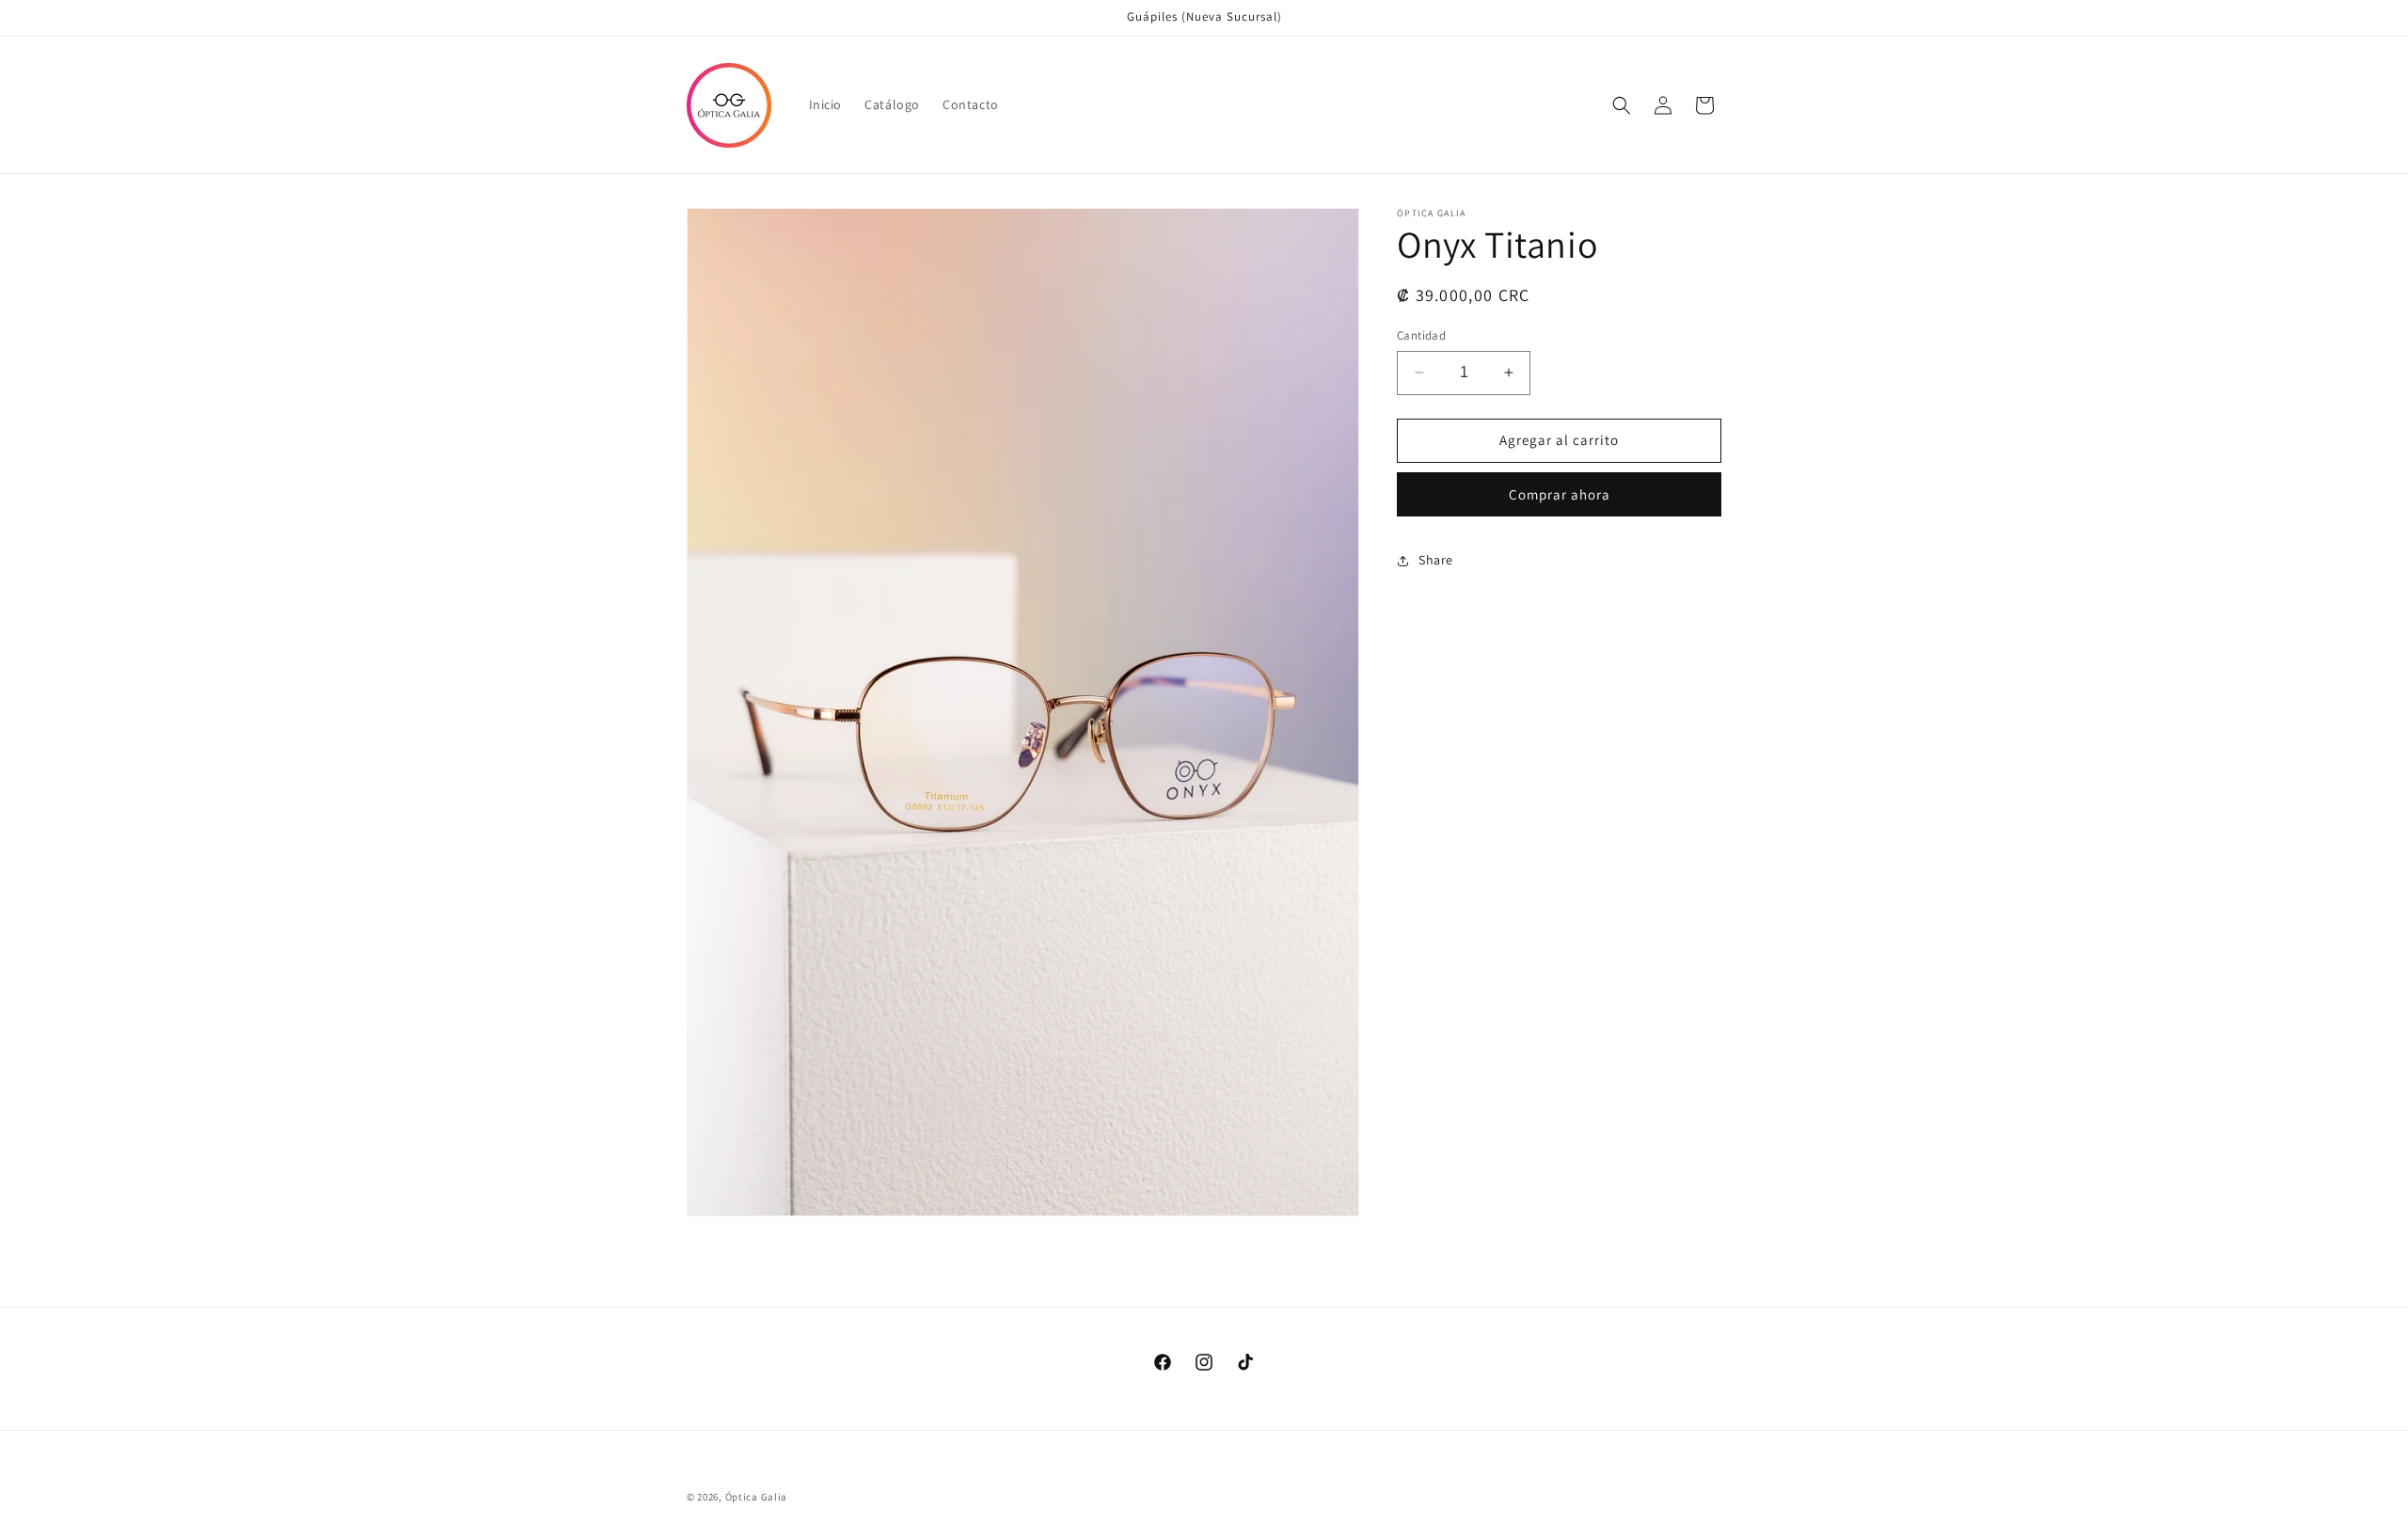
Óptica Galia (756, 1497)
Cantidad (1421, 335)
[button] (1622, 105)
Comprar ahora (1560, 494)
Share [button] (1436, 560)
